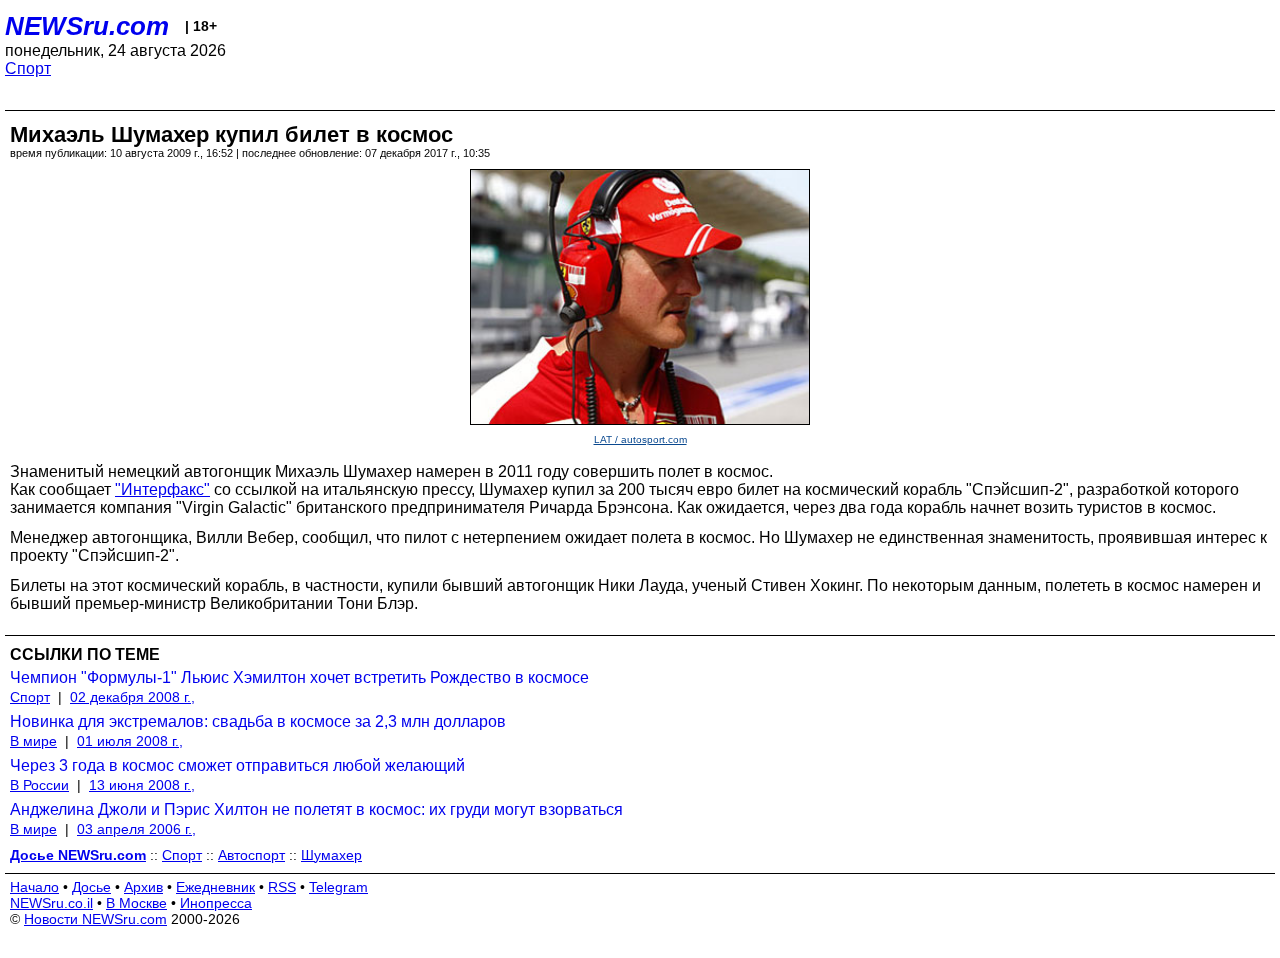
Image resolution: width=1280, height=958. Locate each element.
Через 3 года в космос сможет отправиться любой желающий (237, 765)
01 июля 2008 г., (130, 741)
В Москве (136, 903)
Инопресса (216, 903)
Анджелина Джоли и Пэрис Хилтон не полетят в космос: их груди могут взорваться (316, 809)
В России (39, 785)
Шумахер (331, 855)
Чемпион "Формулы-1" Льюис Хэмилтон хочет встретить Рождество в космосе (299, 677)
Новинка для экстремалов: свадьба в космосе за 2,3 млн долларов (258, 721)
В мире (33, 741)
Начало (34, 887)
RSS (282, 887)
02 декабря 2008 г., (132, 697)
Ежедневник (215, 887)
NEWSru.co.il (51, 903)
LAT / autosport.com (640, 439)
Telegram (338, 887)
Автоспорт (251, 855)
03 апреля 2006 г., (136, 829)
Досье (91, 887)
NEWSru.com (87, 26)
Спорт (28, 68)
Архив (143, 887)
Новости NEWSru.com (95, 919)
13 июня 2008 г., (142, 785)
